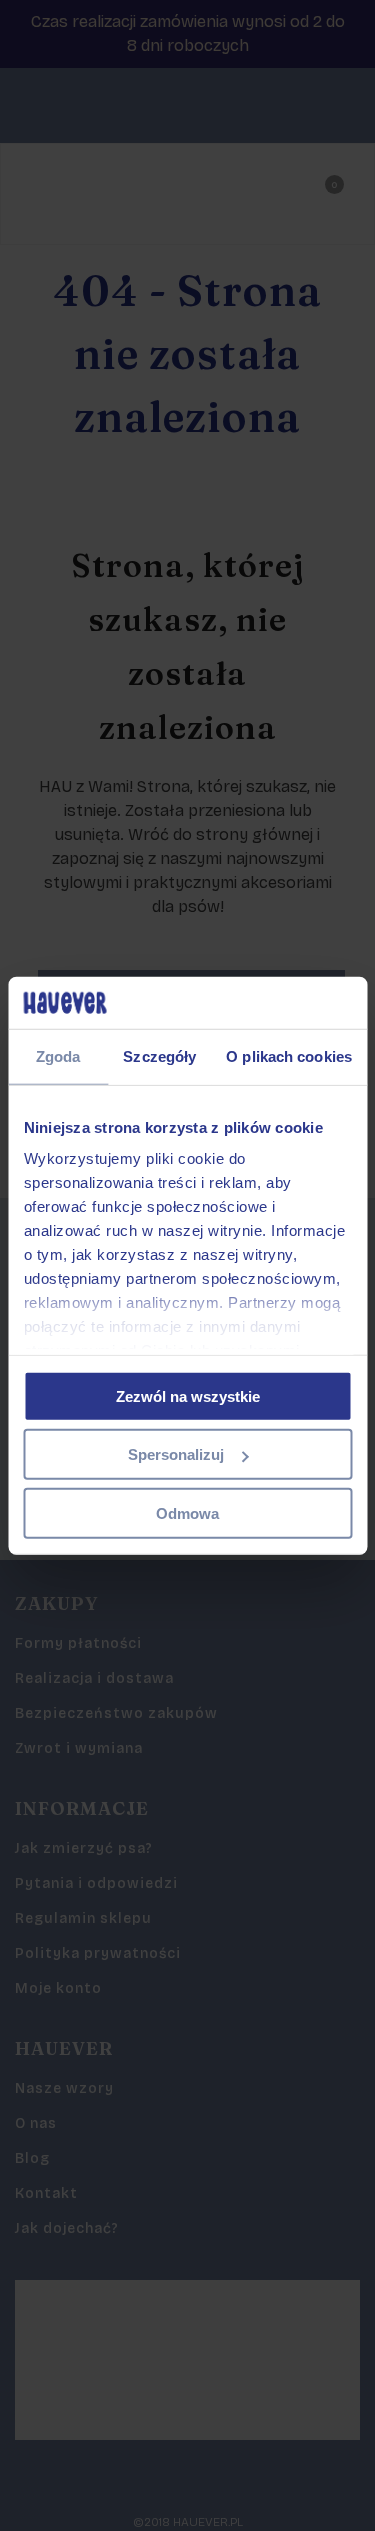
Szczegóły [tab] (159, 1056)
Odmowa (187, 1513)
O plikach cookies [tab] (289, 1056)
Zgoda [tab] (58, 1056)
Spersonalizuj (176, 1454)
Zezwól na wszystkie (188, 1396)
